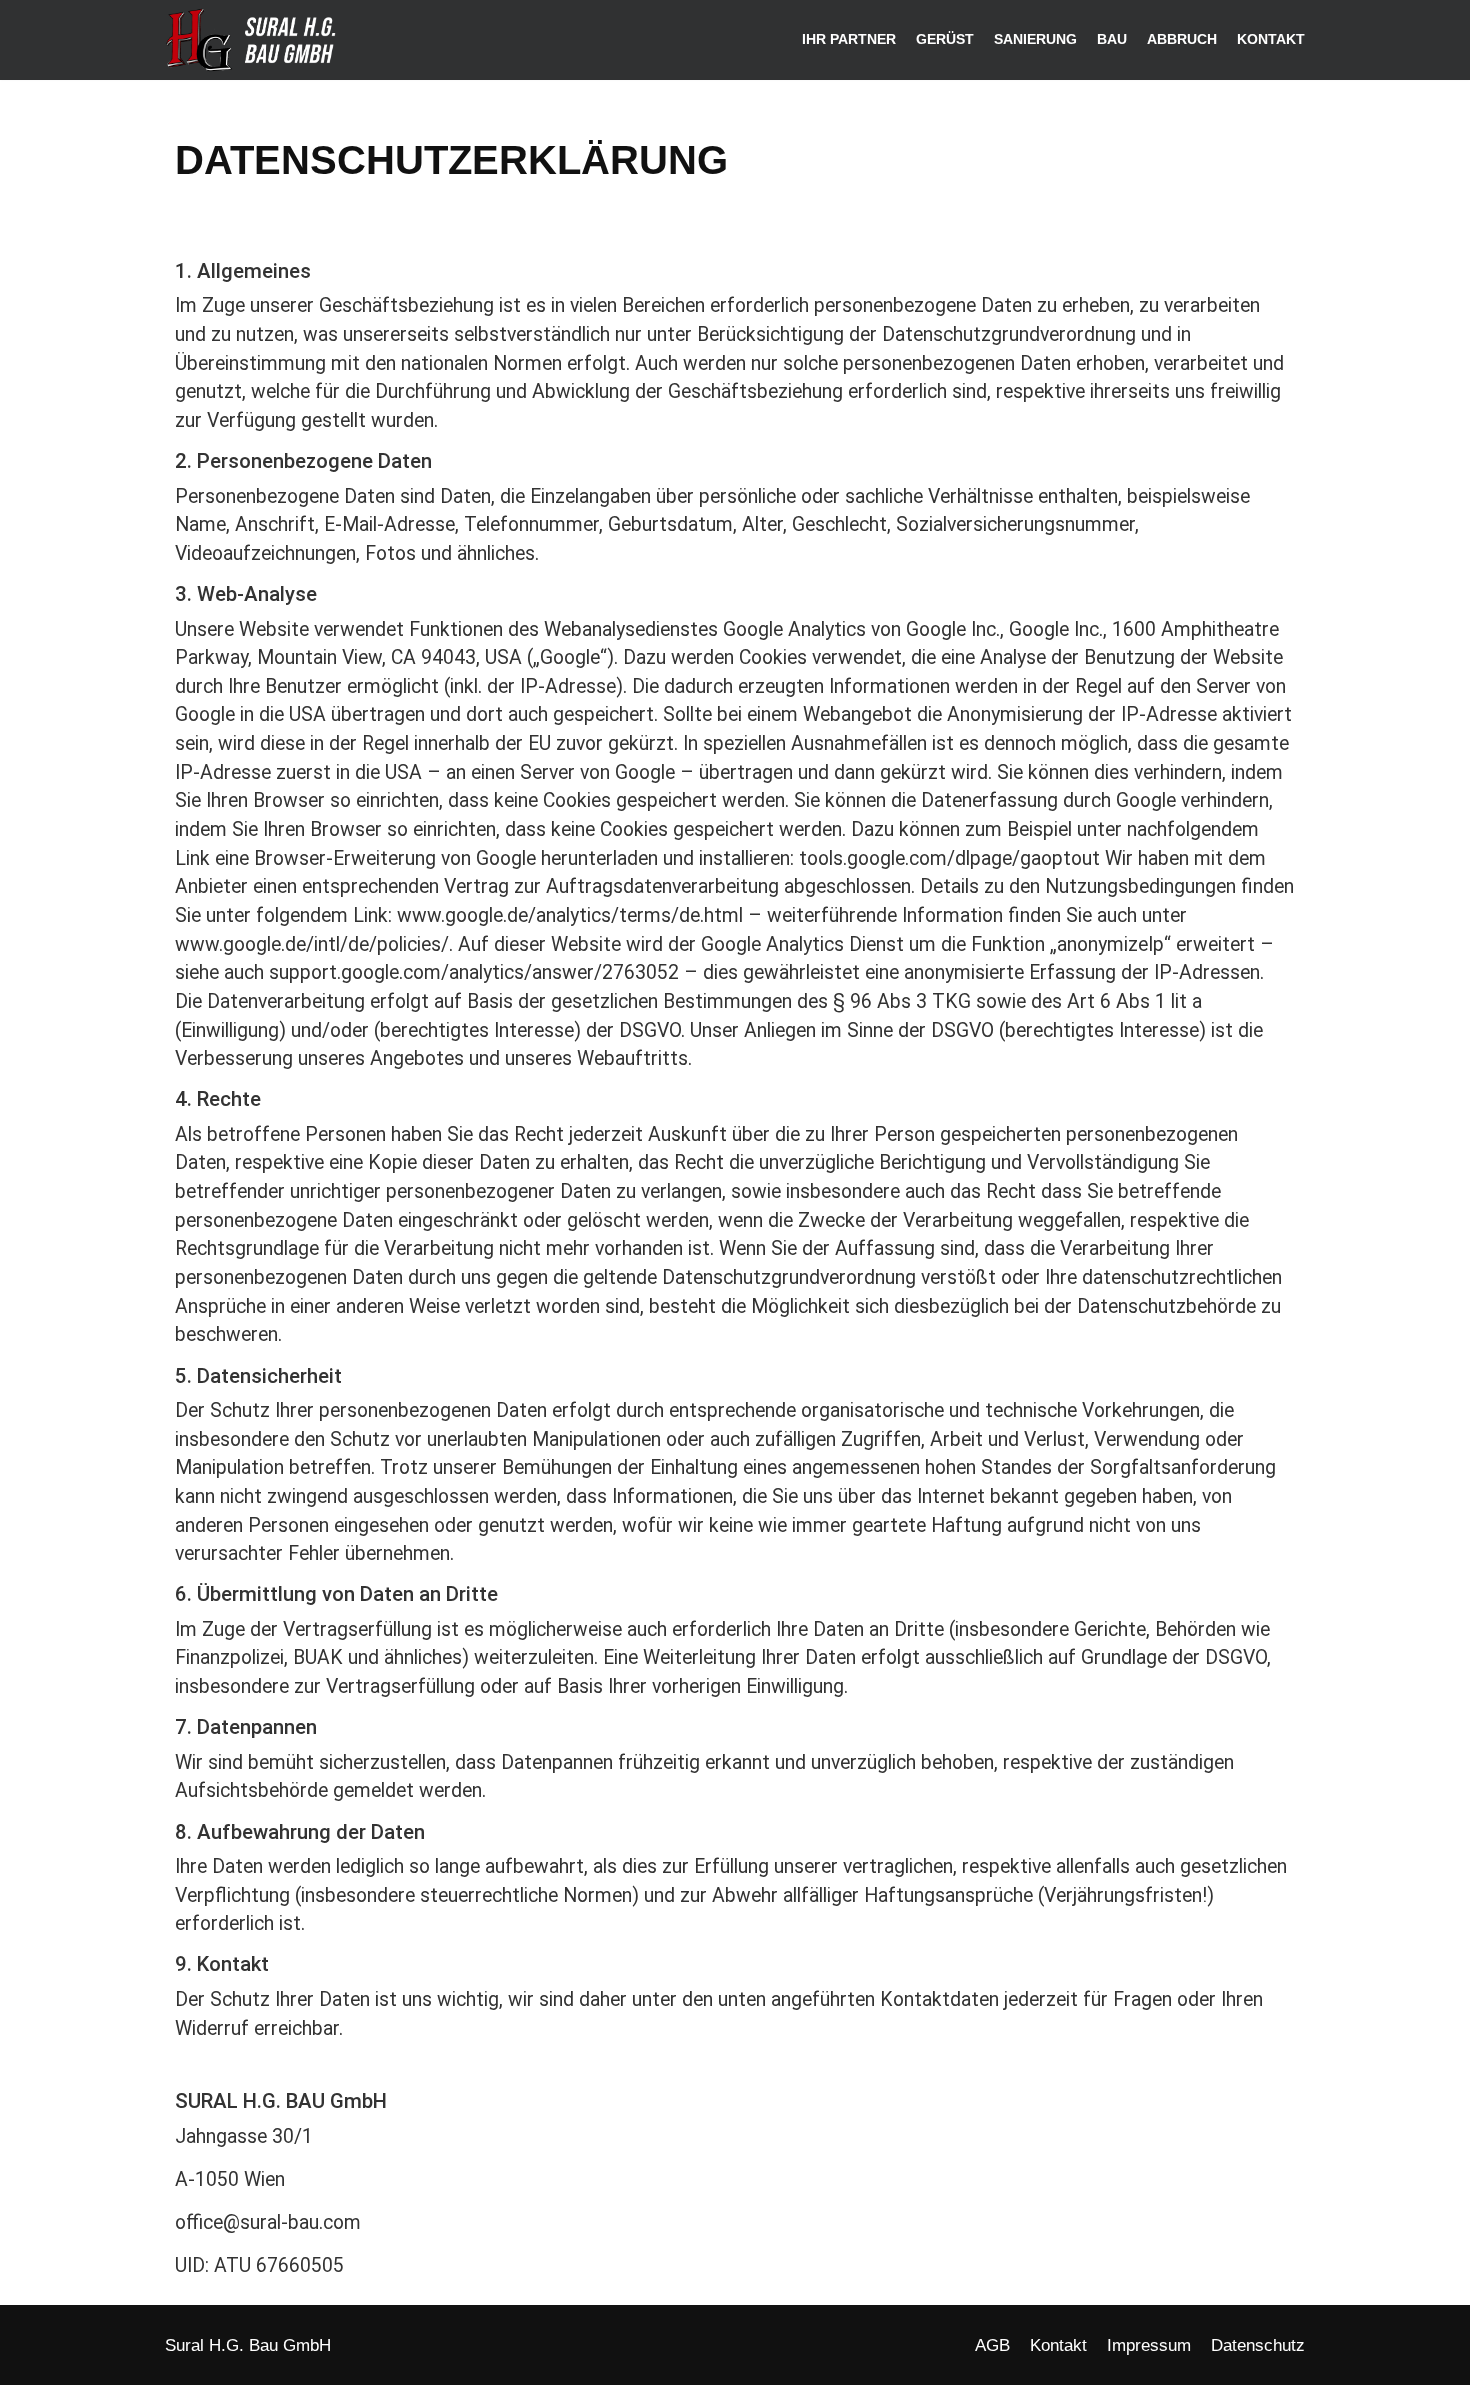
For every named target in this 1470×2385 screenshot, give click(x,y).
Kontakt (1271, 39)
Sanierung (1035, 39)
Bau (1112, 39)
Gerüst (945, 39)
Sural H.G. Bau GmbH (248, 2345)
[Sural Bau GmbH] (256, 40)
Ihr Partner (849, 39)
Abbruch (1182, 39)
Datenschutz (1258, 2345)
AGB (992, 2345)
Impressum (1149, 2345)
